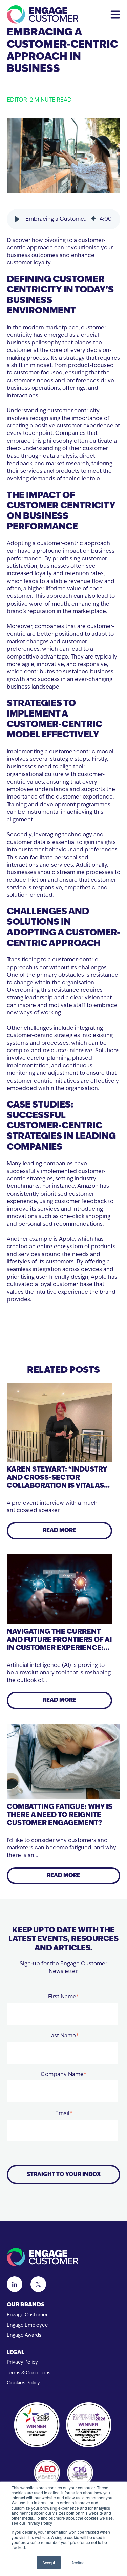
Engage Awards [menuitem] (24, 2336)
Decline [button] (78, 2562)
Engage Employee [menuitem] (27, 2326)
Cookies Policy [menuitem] (23, 2383)
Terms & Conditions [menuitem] (29, 2373)
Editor (17, 100)
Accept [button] (49, 2562)
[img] (93, 219)
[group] (63, 219)
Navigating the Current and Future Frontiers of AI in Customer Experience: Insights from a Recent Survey (59, 1648)
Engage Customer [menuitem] (27, 2315)
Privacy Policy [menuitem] (22, 2363)
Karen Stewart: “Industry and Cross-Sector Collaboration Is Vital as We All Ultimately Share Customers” (57, 1486)
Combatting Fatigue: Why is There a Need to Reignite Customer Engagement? (60, 1815)
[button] (17, 219)
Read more (59, 1531)
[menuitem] (63, 2305)
